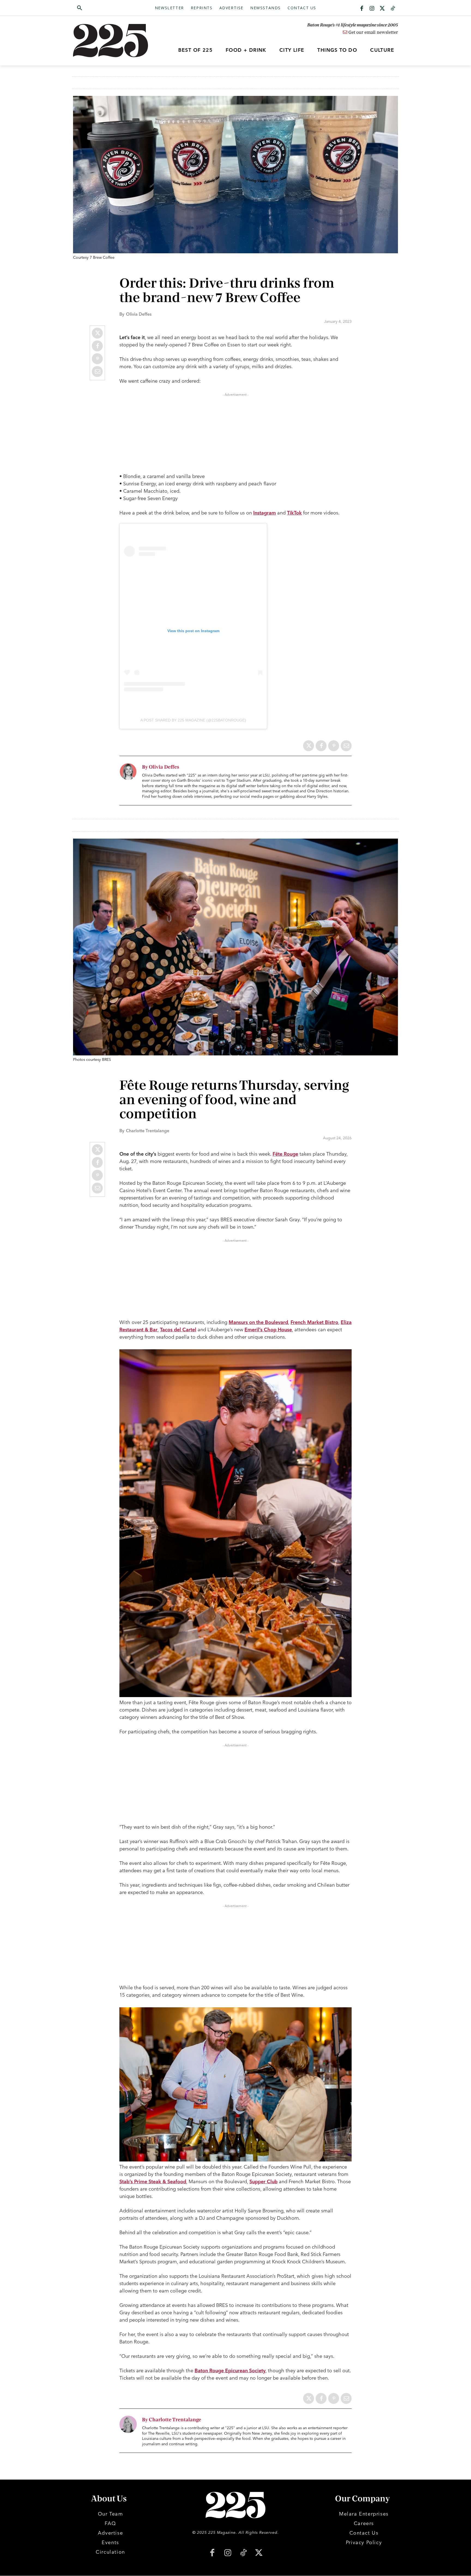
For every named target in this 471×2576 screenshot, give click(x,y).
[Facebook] (362, 9)
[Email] (97, 372)
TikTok (294, 513)
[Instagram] (372, 9)
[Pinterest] (97, 359)
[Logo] (114, 41)
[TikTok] (243, 2553)
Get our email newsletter (373, 32)
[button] (105, 8)
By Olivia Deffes (161, 767)
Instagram (265, 513)
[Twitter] (382, 9)
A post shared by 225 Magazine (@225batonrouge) (193, 720)
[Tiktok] (393, 9)
